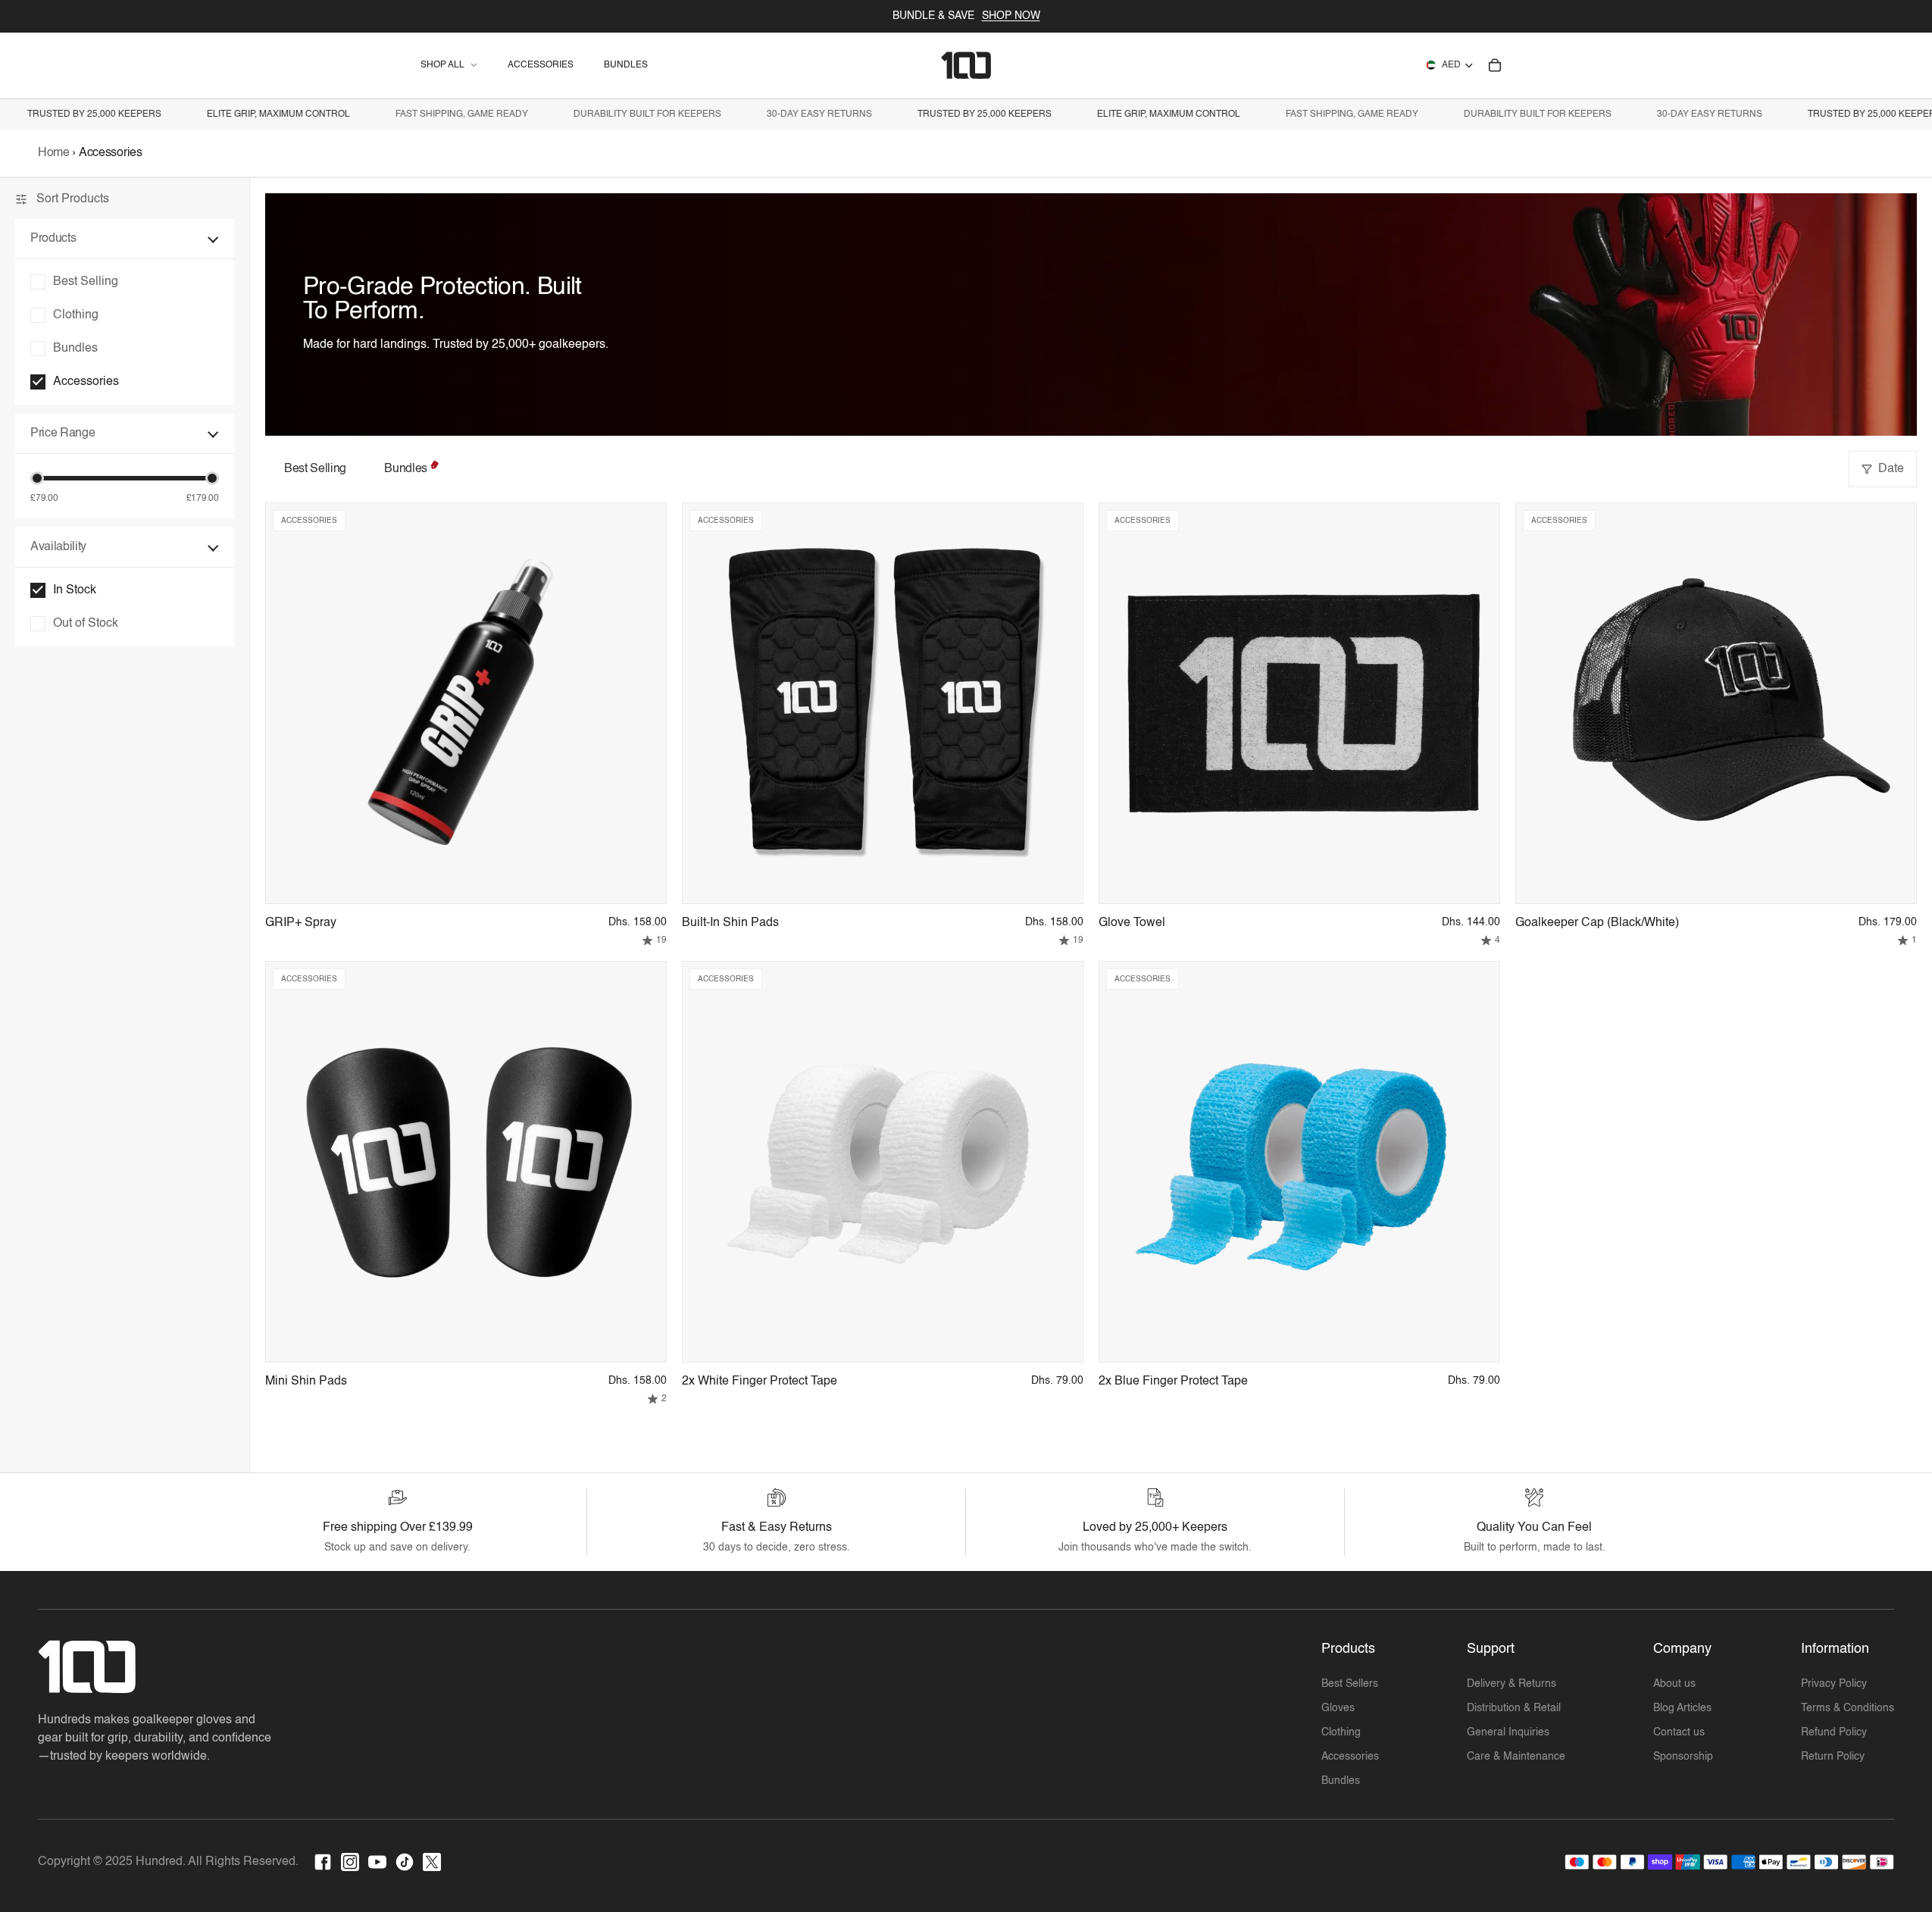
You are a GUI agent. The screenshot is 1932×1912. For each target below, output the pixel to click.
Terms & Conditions (1848, 1708)
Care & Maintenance (1516, 1757)
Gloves (1338, 1708)
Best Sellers (1350, 1684)
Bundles (406, 469)
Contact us (1679, 1732)
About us (1674, 1684)
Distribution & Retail (1514, 1708)
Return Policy (1833, 1757)
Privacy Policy (1834, 1684)
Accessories (1350, 1757)
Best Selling (315, 469)
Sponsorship (1683, 1757)
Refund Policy (1834, 1732)
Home (55, 153)
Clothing (1341, 1732)
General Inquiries (1508, 1732)
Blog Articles (1682, 1708)
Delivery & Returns (1512, 1684)
